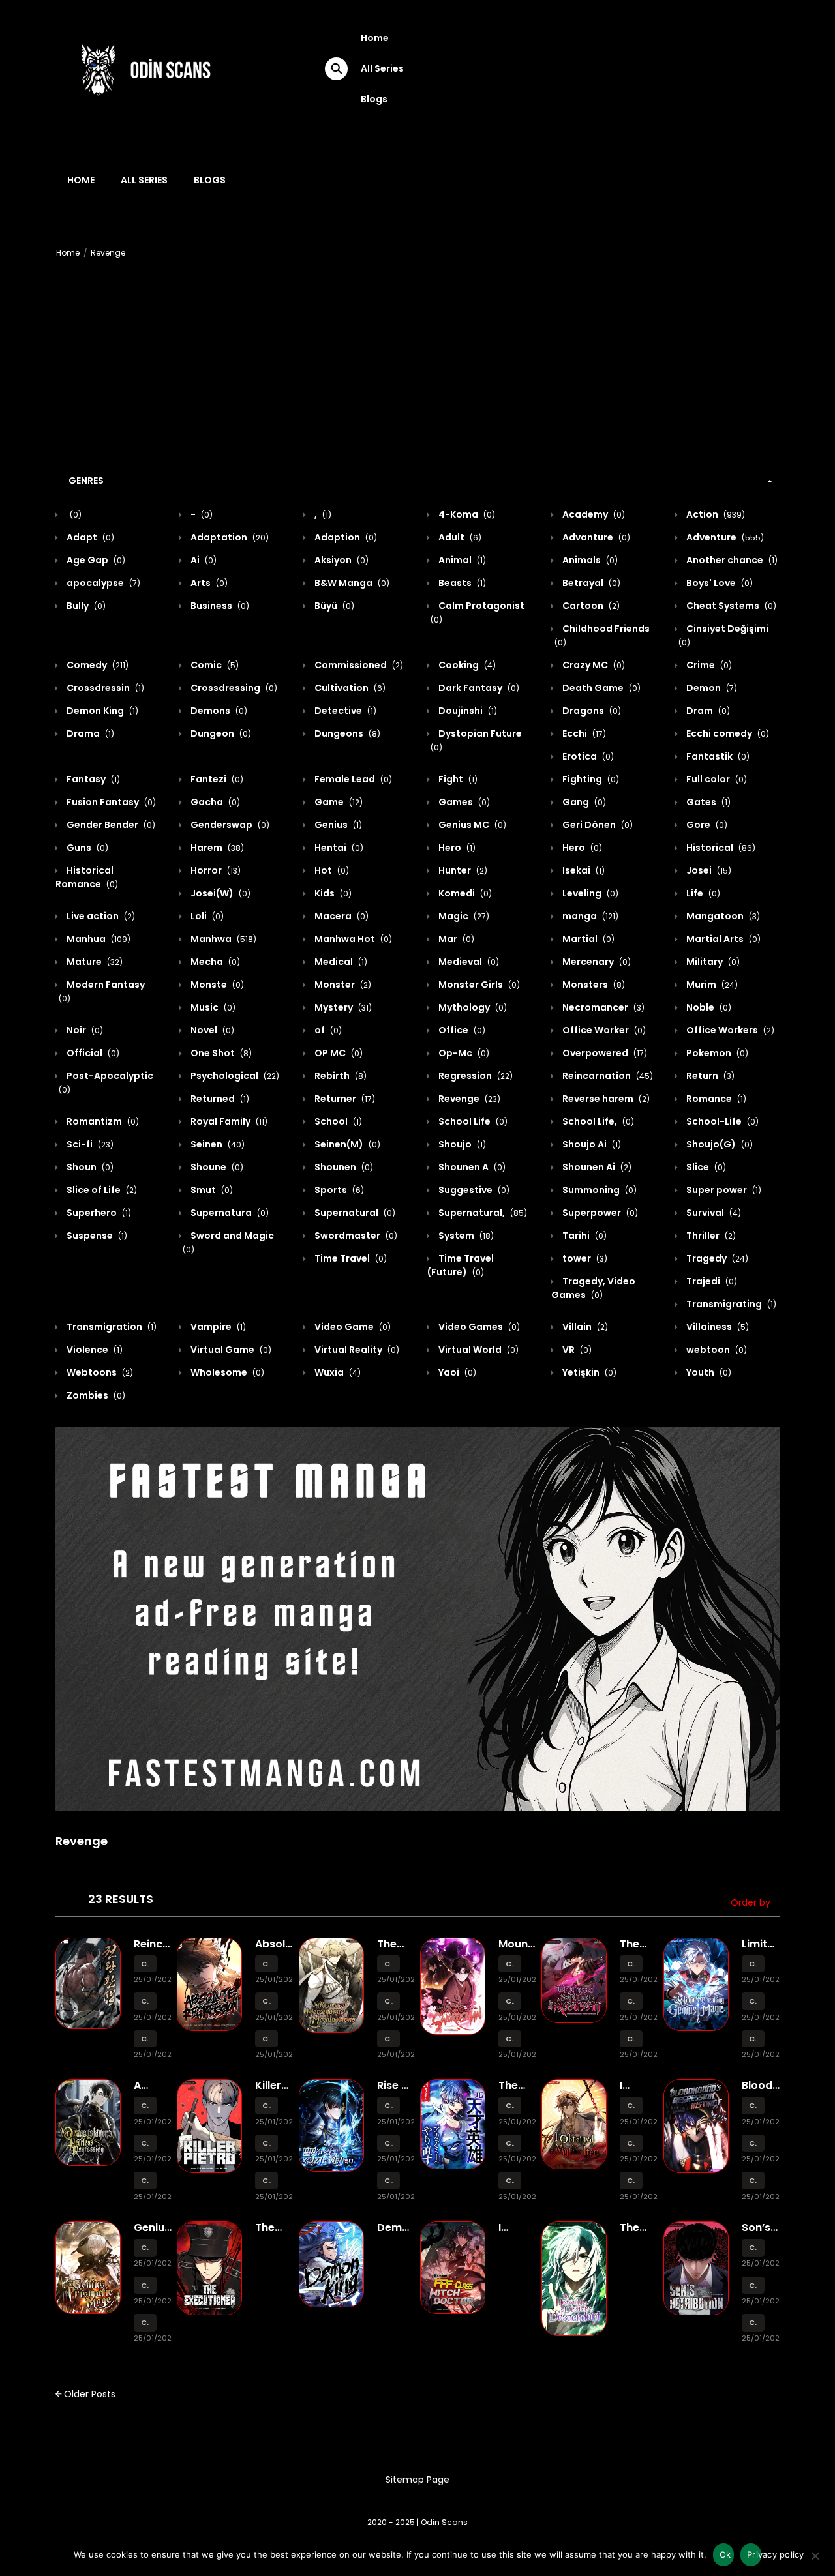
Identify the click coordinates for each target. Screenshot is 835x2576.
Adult (459, 537)
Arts (208, 583)
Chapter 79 (753, 2106)
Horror (215, 870)
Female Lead (352, 779)
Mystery (342, 1007)
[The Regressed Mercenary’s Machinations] (331, 1984)
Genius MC (471, 825)
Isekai (583, 870)
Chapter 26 (388, 2106)
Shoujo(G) (719, 1144)
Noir (84, 1030)
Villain (584, 1327)
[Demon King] (331, 2264)
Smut (211, 1190)
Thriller (710, 1236)
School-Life (721, 1121)
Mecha (214, 962)
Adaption (345, 537)
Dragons (591, 711)
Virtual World (478, 1350)
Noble (708, 1007)
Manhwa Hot (352, 939)
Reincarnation (607, 1076)
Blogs (374, 99)
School (337, 1121)
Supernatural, (482, 1213)
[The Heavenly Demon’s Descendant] (574, 2278)
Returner (344, 1099)
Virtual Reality (356, 1350)
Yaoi (456, 1372)
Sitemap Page (417, 2480)
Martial (587, 939)
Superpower (599, 1213)
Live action (100, 916)
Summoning (599, 1190)
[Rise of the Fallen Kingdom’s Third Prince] (331, 2125)
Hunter (462, 870)
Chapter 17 (510, 2106)
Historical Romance (87, 877)
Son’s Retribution (771, 2234)
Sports (338, 1190)
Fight (457, 779)
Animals (589, 560)
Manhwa (222, 939)
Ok (725, 2554)
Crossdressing (233, 688)
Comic (214, 665)
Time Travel (350, 1258)
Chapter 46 (145, 2286)
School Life (472, 1121)
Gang (583, 802)
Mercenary (596, 962)
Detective (344, 711)
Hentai (338, 848)
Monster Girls (478, 985)
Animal (461, 560)
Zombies (95, 1395)
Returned (219, 1099)
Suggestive (473, 1190)
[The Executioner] (209, 2268)
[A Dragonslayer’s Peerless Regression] (88, 2122)
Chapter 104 (266, 2106)
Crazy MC (593, 665)
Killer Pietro (271, 2092)
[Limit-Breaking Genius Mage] (696, 1983)
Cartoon (590, 606)
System (465, 1236)
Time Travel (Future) (461, 1265)
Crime (708, 665)
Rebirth (340, 1076)
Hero (456, 848)
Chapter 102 (266, 2181)
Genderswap (229, 825)
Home (375, 38)
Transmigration (111, 1327)
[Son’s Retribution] (696, 2268)
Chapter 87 (631, 1964)
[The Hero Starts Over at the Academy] (453, 2124)
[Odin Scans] (144, 68)
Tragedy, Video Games (593, 1288)
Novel (211, 1030)
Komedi (464, 893)
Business (219, 606)
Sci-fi (89, 1144)
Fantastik (717, 756)
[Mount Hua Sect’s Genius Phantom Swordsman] (453, 1985)
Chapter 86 (631, 2001)
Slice (705, 1167)
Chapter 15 (510, 2181)
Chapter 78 (753, 2143)
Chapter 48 (388, 2001)
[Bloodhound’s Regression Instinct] (696, 2125)
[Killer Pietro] (209, 2125)
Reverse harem (605, 1099)
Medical (340, 962)
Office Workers (729, 1030)
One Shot (220, 1053)
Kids (332, 893)
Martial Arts (722, 939)
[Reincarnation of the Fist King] (88, 1983)
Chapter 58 (266, 2039)
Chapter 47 (388, 2039)
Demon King (101, 711)
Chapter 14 (145, 1964)
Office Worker (603, 1030)
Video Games (478, 1327)
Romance (715, 1099)
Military (712, 962)
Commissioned (358, 665)
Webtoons (99, 1372)
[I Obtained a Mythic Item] (574, 2124)
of (327, 1030)
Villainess (717, 1327)
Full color (716, 779)
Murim (711, 985)
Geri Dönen (597, 825)
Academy (593, 514)
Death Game (600, 688)
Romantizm (102, 1121)
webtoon (716, 1350)
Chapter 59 (266, 2001)
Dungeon (220, 733)
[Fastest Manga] (417, 1619)
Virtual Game (230, 1350)
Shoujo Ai (591, 1144)
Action (715, 514)
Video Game (352, 1327)
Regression (475, 1076)
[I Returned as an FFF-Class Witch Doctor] (453, 2267)
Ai (203, 560)
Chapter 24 (388, 2181)
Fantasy (92, 779)
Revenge (108, 253)
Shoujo (461, 1144)
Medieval (468, 962)
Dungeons (346, 733)
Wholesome (226, 1372)
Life (702, 893)
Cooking (466, 665)
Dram (707, 711)
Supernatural (354, 1213)
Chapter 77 (753, 2181)
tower (584, 1258)
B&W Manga (351, 583)
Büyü (333, 606)
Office (461, 1030)
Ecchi (583, 733)
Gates (707, 802)
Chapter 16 (510, 2143)
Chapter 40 (510, 1964)
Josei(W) (220, 893)
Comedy (97, 665)
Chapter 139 (631, 2181)
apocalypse (102, 583)
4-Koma (466, 514)
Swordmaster (355, 1236)
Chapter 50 (145, 2106)
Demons (218, 711)
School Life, (597, 1121)
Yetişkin (588, 1372)
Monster (342, 985)
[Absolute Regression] (209, 1983)
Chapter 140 (631, 2106)
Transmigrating (730, 1304)
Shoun (89, 1167)
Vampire (217, 1327)
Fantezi (216, 779)
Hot (331, 870)
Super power (723, 1190)
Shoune (216, 1167)
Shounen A (471, 1167)
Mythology (472, 1007)
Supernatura (229, 1213)
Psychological (234, 1076)
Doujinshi (467, 711)
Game (338, 802)
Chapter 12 (145, 2039)
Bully (85, 606)
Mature (94, 962)
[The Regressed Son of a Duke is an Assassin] (574, 1979)
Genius (337, 825)
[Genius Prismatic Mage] (88, 2267)
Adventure (724, 537)
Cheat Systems (730, 606)
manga (589, 916)
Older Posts (88, 2394)
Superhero (98, 1213)
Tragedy (716, 1258)
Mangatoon (722, 916)
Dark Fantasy (478, 688)
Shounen (343, 1167)
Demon (711, 688)
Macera (341, 916)
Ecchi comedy (727, 733)
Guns (86, 848)
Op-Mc (463, 1053)
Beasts (461, 583)
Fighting (590, 779)
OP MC (338, 1053)
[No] (815, 2560)
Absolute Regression (285, 1950)
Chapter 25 (388, 2143)
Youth (708, 1372)
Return (709, 1076)
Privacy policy (754, 2554)
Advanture (595, 537)
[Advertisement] (417, 369)
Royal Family (228, 1121)
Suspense (96, 1236)
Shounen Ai (596, 1167)
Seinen (217, 1144)
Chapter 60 (266, 1964)
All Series (382, 68)
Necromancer (602, 1007)
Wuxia (337, 1372)
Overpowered (604, 1053)
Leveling (589, 893)
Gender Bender (110, 825)
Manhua (98, 939)
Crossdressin (104, 688)
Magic (463, 916)
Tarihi (584, 1236)
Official (92, 1053)
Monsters (593, 985)
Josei (708, 870)
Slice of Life (101, 1190)
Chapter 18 (753, 2323)
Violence (94, 1350)
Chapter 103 (266, 2143)
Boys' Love (719, 583)
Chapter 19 (753, 2001)
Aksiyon (341, 560)
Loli (206, 916)
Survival (713, 1213)
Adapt (89, 537)
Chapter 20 (753, 1964)
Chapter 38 (510, 2039)
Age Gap (95, 560)
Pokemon (716, 1053)
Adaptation (229, 537)
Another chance (731, 560)
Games (463, 802)
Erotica (587, 756)
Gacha (214, 802)
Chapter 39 (510, 2001)
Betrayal (590, 583)
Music (212, 1007)
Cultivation (349, 688)
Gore (706, 825)
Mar (455, 939)
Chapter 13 (145, 2001)
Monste (216, 985)
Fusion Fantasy (110, 802)
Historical (720, 848)
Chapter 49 (388, 1964)
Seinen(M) (346, 1144)
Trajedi (711, 1281)
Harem (216, 848)
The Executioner (286, 2234)
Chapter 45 (145, 2323)
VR (576, 1350)
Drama (89, 733)
